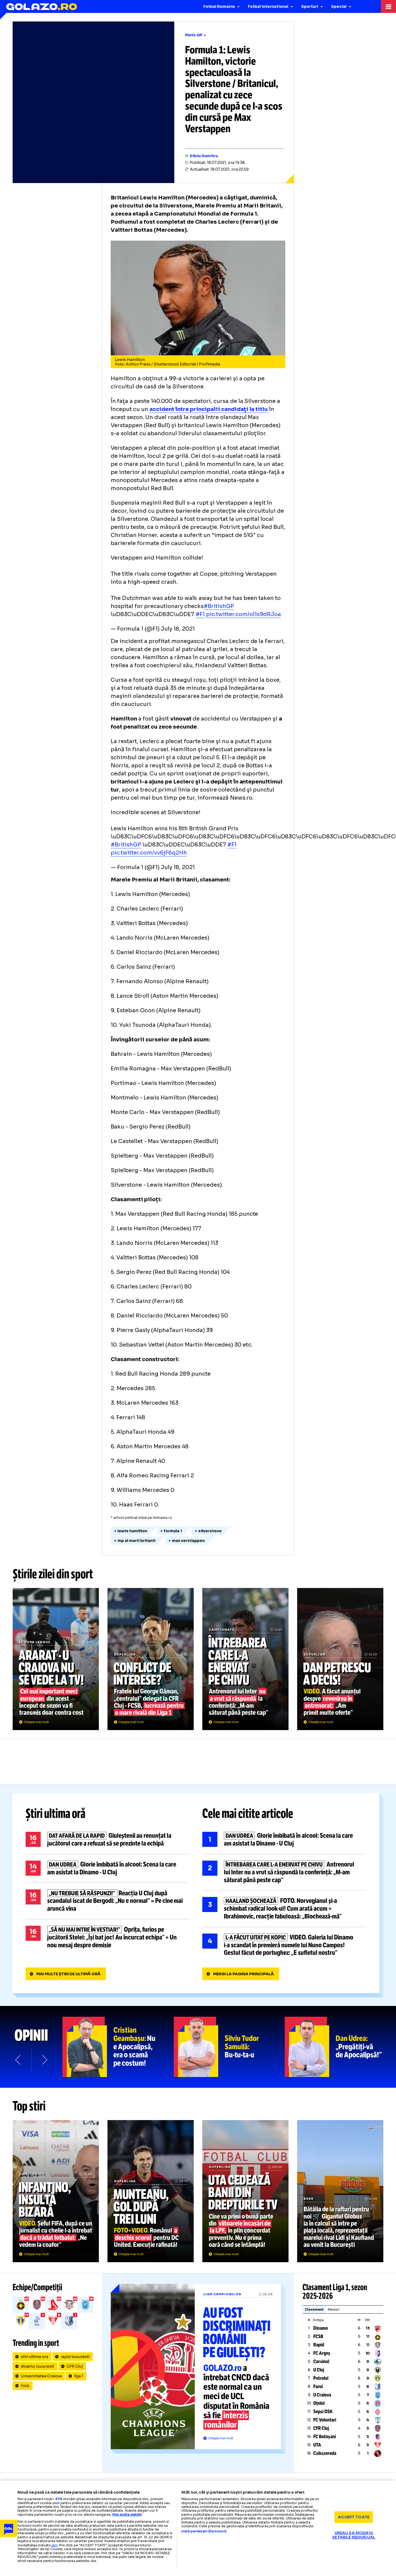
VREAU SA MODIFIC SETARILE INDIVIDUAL (354, 2535)
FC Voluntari (325, 2420)
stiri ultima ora (34, 2357)
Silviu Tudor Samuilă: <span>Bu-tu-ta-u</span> (229, 2047)
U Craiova (322, 2395)
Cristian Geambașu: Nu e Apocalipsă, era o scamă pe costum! (118, 2047)
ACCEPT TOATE (354, 2517)
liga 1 (79, 2376)
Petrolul (321, 2378)
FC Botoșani (325, 2437)
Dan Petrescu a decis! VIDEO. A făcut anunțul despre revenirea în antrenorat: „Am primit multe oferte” (340, 1659)
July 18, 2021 (178, 629)
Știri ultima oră (55, 1814)
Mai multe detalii (127, 2515)
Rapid (319, 2345)
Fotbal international (268, 6)
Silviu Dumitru (204, 156)
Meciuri (334, 2309)
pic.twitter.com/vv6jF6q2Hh (149, 853)
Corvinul (321, 2361)
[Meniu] (388, 6)
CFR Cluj (75, 2366)
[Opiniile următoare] (44, 2060)
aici (54, 2545)
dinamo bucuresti (37, 2366)
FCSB (318, 2336)
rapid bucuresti (75, 2357)
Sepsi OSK (323, 2412)
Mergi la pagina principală (243, 1974)
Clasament (314, 2309)
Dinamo (321, 2328)
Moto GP (194, 35)
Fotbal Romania (219, 6)
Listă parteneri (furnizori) (204, 2531)
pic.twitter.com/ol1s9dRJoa (244, 614)
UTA (317, 2445)
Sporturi (310, 6)
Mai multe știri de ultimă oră (68, 1974)
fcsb (25, 2386)
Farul (318, 2387)
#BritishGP (219, 606)
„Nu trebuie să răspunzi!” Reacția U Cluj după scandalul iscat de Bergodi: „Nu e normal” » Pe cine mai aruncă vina (107, 1901)
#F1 (200, 614)
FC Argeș (322, 2353)
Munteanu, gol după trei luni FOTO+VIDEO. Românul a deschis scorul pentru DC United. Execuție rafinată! (151, 2191)
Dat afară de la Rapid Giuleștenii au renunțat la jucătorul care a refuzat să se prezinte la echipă (107, 1840)
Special (339, 6)
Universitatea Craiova (41, 2376)
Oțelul (319, 2403)
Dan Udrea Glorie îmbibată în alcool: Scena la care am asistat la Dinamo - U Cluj (107, 1868)
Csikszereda (325, 2453)
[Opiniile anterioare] (18, 2060)
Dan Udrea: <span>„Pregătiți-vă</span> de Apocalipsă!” (340, 2047)
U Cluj (319, 2370)
